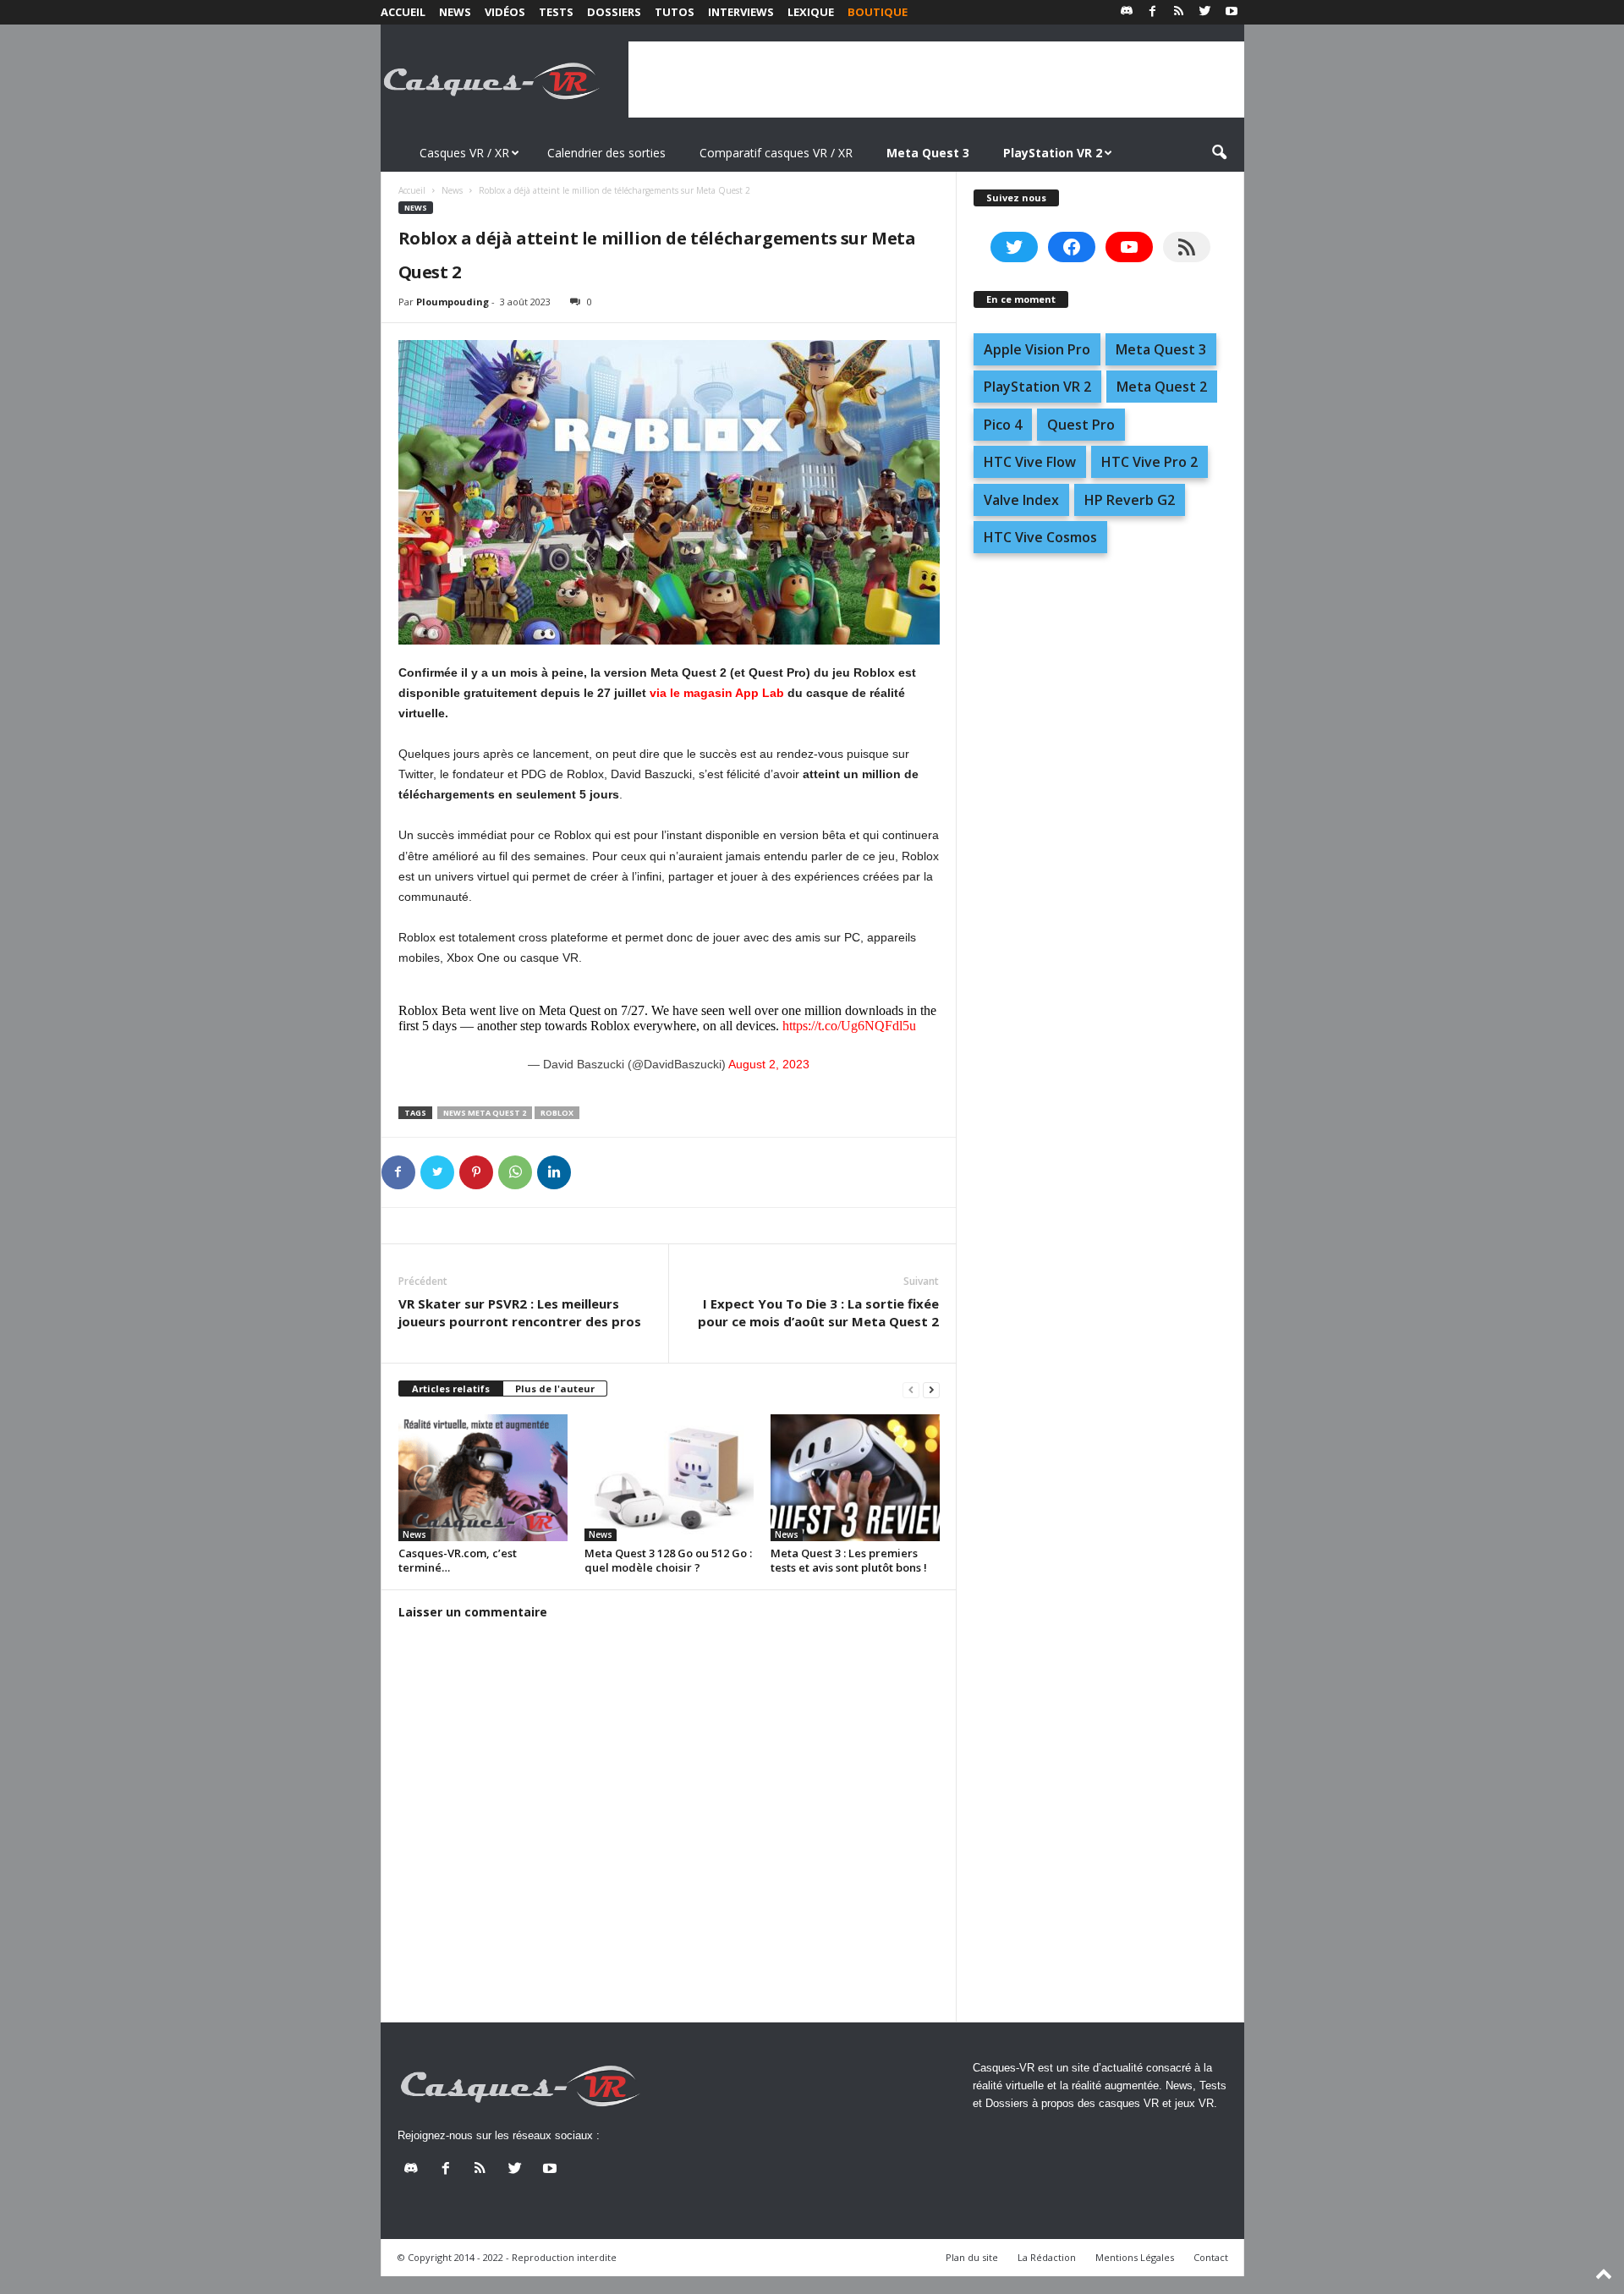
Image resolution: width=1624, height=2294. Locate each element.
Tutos (675, 12)
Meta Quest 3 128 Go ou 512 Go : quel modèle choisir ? (668, 1560)
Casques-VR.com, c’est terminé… (458, 1560)
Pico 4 (1003, 425)
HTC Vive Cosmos (1040, 537)
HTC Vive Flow (1030, 462)
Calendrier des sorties (606, 153)
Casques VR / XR (464, 153)
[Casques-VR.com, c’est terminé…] (483, 1478)
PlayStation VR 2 (1037, 387)
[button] (1219, 153)
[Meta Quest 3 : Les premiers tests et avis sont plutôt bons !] (855, 1478)
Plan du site (972, 2257)
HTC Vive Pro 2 (1149, 462)
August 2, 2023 (769, 1064)
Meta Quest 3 (1161, 349)
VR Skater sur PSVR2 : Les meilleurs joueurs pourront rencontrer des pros (520, 1312)
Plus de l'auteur (555, 1388)
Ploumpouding (453, 302)
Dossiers (614, 12)
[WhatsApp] (515, 1172)
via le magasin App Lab (717, 693)
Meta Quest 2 (1162, 387)
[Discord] (1127, 12)
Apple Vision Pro (1037, 349)
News (455, 12)
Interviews (741, 12)
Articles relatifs (451, 1388)
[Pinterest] (476, 1172)
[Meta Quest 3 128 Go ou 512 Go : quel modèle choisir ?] (669, 1478)
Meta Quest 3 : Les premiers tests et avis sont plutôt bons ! (849, 1560)
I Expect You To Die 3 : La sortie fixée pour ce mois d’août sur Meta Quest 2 (818, 1312)
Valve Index (1021, 500)
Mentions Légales (1135, 2257)
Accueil (403, 12)
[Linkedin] (554, 1172)
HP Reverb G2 (1130, 500)
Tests (556, 12)
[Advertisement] (936, 80)
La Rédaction (1047, 2257)
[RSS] (1179, 12)
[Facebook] (1153, 12)
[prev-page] (911, 1389)
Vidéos (505, 12)
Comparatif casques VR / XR (776, 153)
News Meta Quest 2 (485, 1113)
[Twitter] (1205, 12)
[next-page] (931, 1389)
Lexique (811, 12)
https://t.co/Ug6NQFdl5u (849, 1026)
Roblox (557, 1113)
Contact (1211, 2257)
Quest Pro (1081, 425)
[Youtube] (1232, 12)
